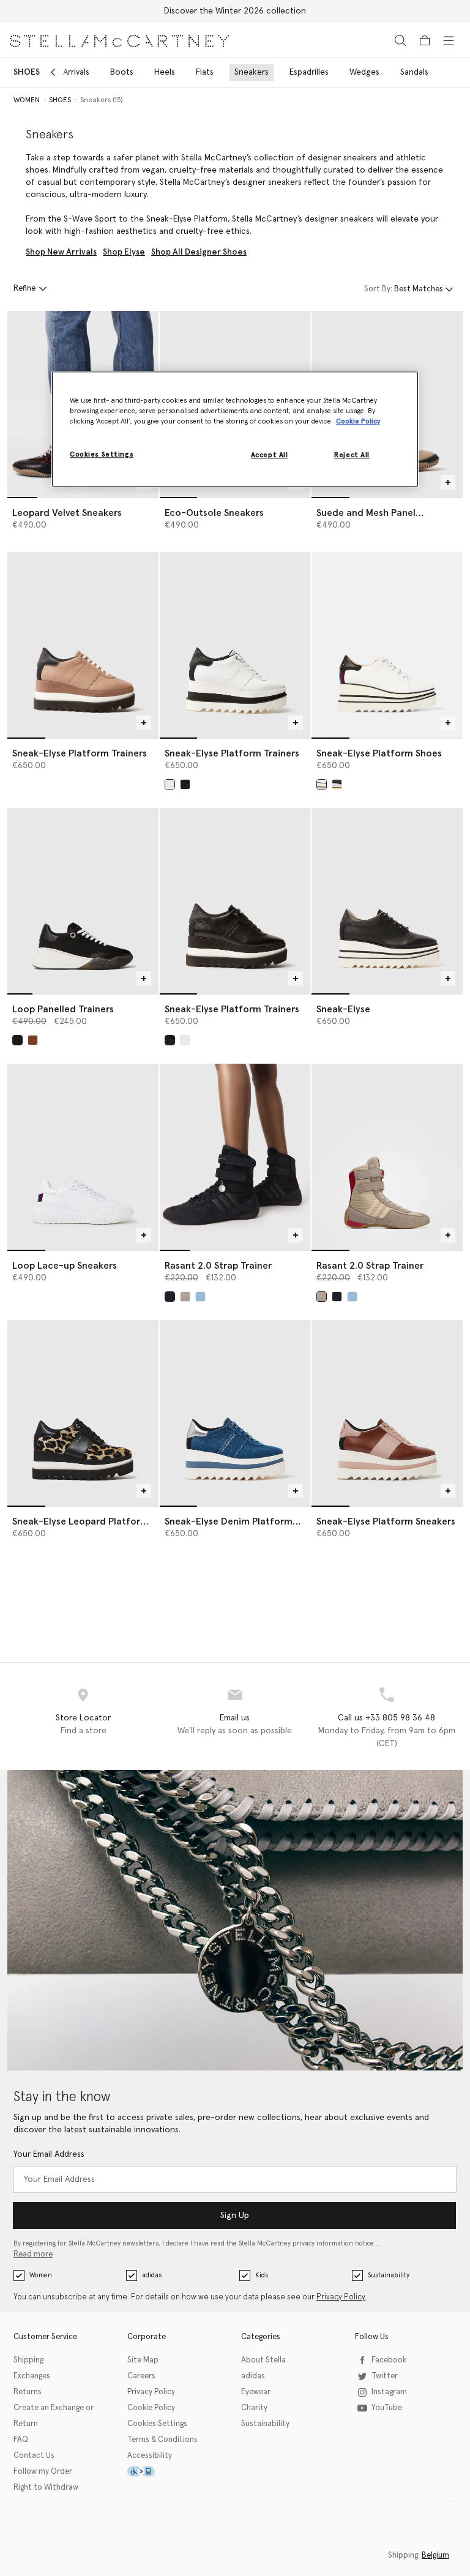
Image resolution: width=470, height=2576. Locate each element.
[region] (235, 430)
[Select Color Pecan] (33, 1040)
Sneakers (252, 72)
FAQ (21, 2440)
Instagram (389, 2392)
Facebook (389, 2360)
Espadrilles (309, 72)
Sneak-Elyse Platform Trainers (80, 753)
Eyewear (256, 2392)
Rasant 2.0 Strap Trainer (218, 1266)
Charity (254, 2408)
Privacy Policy (341, 2297)
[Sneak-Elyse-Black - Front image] (387, 901)
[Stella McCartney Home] (119, 40)
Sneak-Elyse (343, 1009)
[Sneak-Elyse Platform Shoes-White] (387, 645)
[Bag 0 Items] (425, 40)
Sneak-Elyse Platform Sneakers (386, 1521)
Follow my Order (43, 2472)
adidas (152, 2275)
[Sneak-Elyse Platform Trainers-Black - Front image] (235, 901)
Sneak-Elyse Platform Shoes (379, 753)
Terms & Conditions (162, 2440)
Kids (262, 2275)
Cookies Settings (157, 2424)
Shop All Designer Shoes (199, 252)
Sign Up (235, 2216)
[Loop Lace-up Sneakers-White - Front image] (83, 1156)
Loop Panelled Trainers (63, 1009)
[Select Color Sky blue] (200, 1297)
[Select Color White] (170, 784)
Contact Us (34, 2456)
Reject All (352, 455)
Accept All (270, 455)
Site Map (143, 2360)
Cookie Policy (151, 2408)
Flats (205, 72)
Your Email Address (49, 2154)
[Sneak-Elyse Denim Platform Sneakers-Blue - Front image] (235, 1413)
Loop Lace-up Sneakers (65, 1266)
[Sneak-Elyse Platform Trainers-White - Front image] (235, 645)
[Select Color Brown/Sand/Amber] (185, 1297)
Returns (28, 2392)
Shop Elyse (124, 252)
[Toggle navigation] (449, 40)
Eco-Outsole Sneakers (214, 513)
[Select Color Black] (185, 784)
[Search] (400, 40)
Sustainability (389, 2275)
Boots (122, 72)
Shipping (28, 2360)
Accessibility (150, 2456)
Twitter (385, 2376)
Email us (235, 1718)
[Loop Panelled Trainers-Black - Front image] (83, 901)
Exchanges (32, 2376)
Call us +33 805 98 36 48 (386, 1718)
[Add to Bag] (448, 482)
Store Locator (83, 1718)
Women (41, 2275)
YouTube (387, 2408)
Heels (165, 72)
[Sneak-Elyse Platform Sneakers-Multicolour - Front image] (387, 1413)
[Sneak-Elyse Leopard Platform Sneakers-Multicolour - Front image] (83, 1413)
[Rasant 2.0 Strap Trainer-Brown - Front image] (387, 1156)
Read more (33, 2254)
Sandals (414, 72)
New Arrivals (67, 72)
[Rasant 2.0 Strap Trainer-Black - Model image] (235, 1156)
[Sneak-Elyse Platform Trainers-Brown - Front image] (83, 645)
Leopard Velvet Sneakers (67, 513)
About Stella (263, 2360)
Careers (141, 2376)
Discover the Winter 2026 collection (235, 11)
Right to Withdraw (46, 2488)
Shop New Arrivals (61, 252)
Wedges (364, 72)
